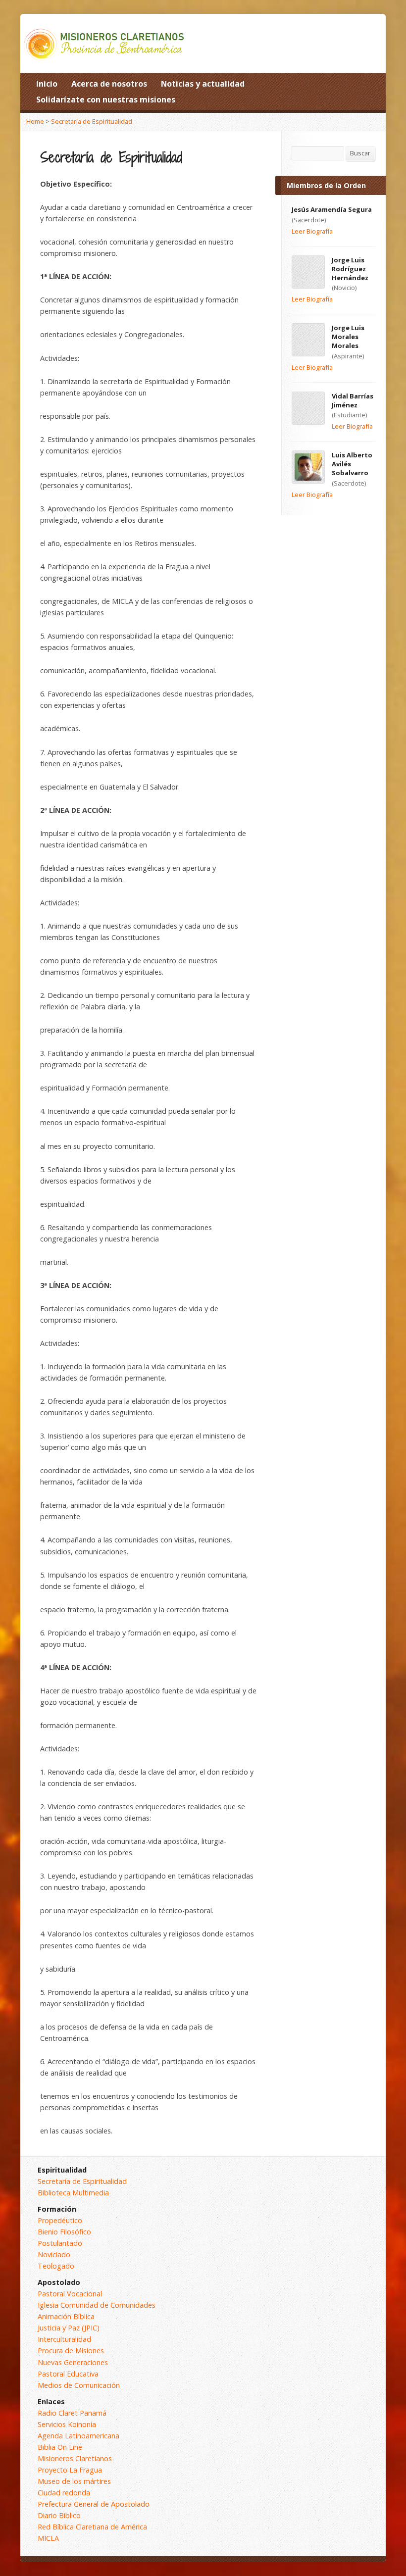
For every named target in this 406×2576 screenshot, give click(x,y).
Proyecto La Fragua (70, 2470)
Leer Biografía (312, 231)
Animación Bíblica (66, 2316)
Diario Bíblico (59, 2515)
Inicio (47, 84)
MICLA (48, 2538)
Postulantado (60, 2243)
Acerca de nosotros (109, 84)
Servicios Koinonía (67, 2424)
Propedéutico (60, 2220)
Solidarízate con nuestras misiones (106, 99)
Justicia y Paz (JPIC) (69, 2328)
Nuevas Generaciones (73, 2362)
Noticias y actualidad (203, 84)
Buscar (360, 153)
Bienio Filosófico (64, 2232)
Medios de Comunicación (79, 2385)
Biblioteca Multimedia (73, 2193)
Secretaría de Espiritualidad (92, 121)
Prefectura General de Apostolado (94, 2504)
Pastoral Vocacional (70, 2294)
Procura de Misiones (71, 2351)
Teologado (56, 2266)
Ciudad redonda (64, 2493)
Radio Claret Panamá (72, 2413)
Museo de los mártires (74, 2481)
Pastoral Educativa (68, 2374)
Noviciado (54, 2254)
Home (35, 121)
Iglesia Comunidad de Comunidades (97, 2305)
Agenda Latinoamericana (78, 2436)
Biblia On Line (60, 2447)
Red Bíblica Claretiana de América (92, 2527)
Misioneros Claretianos (75, 2458)
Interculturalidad (64, 2339)
